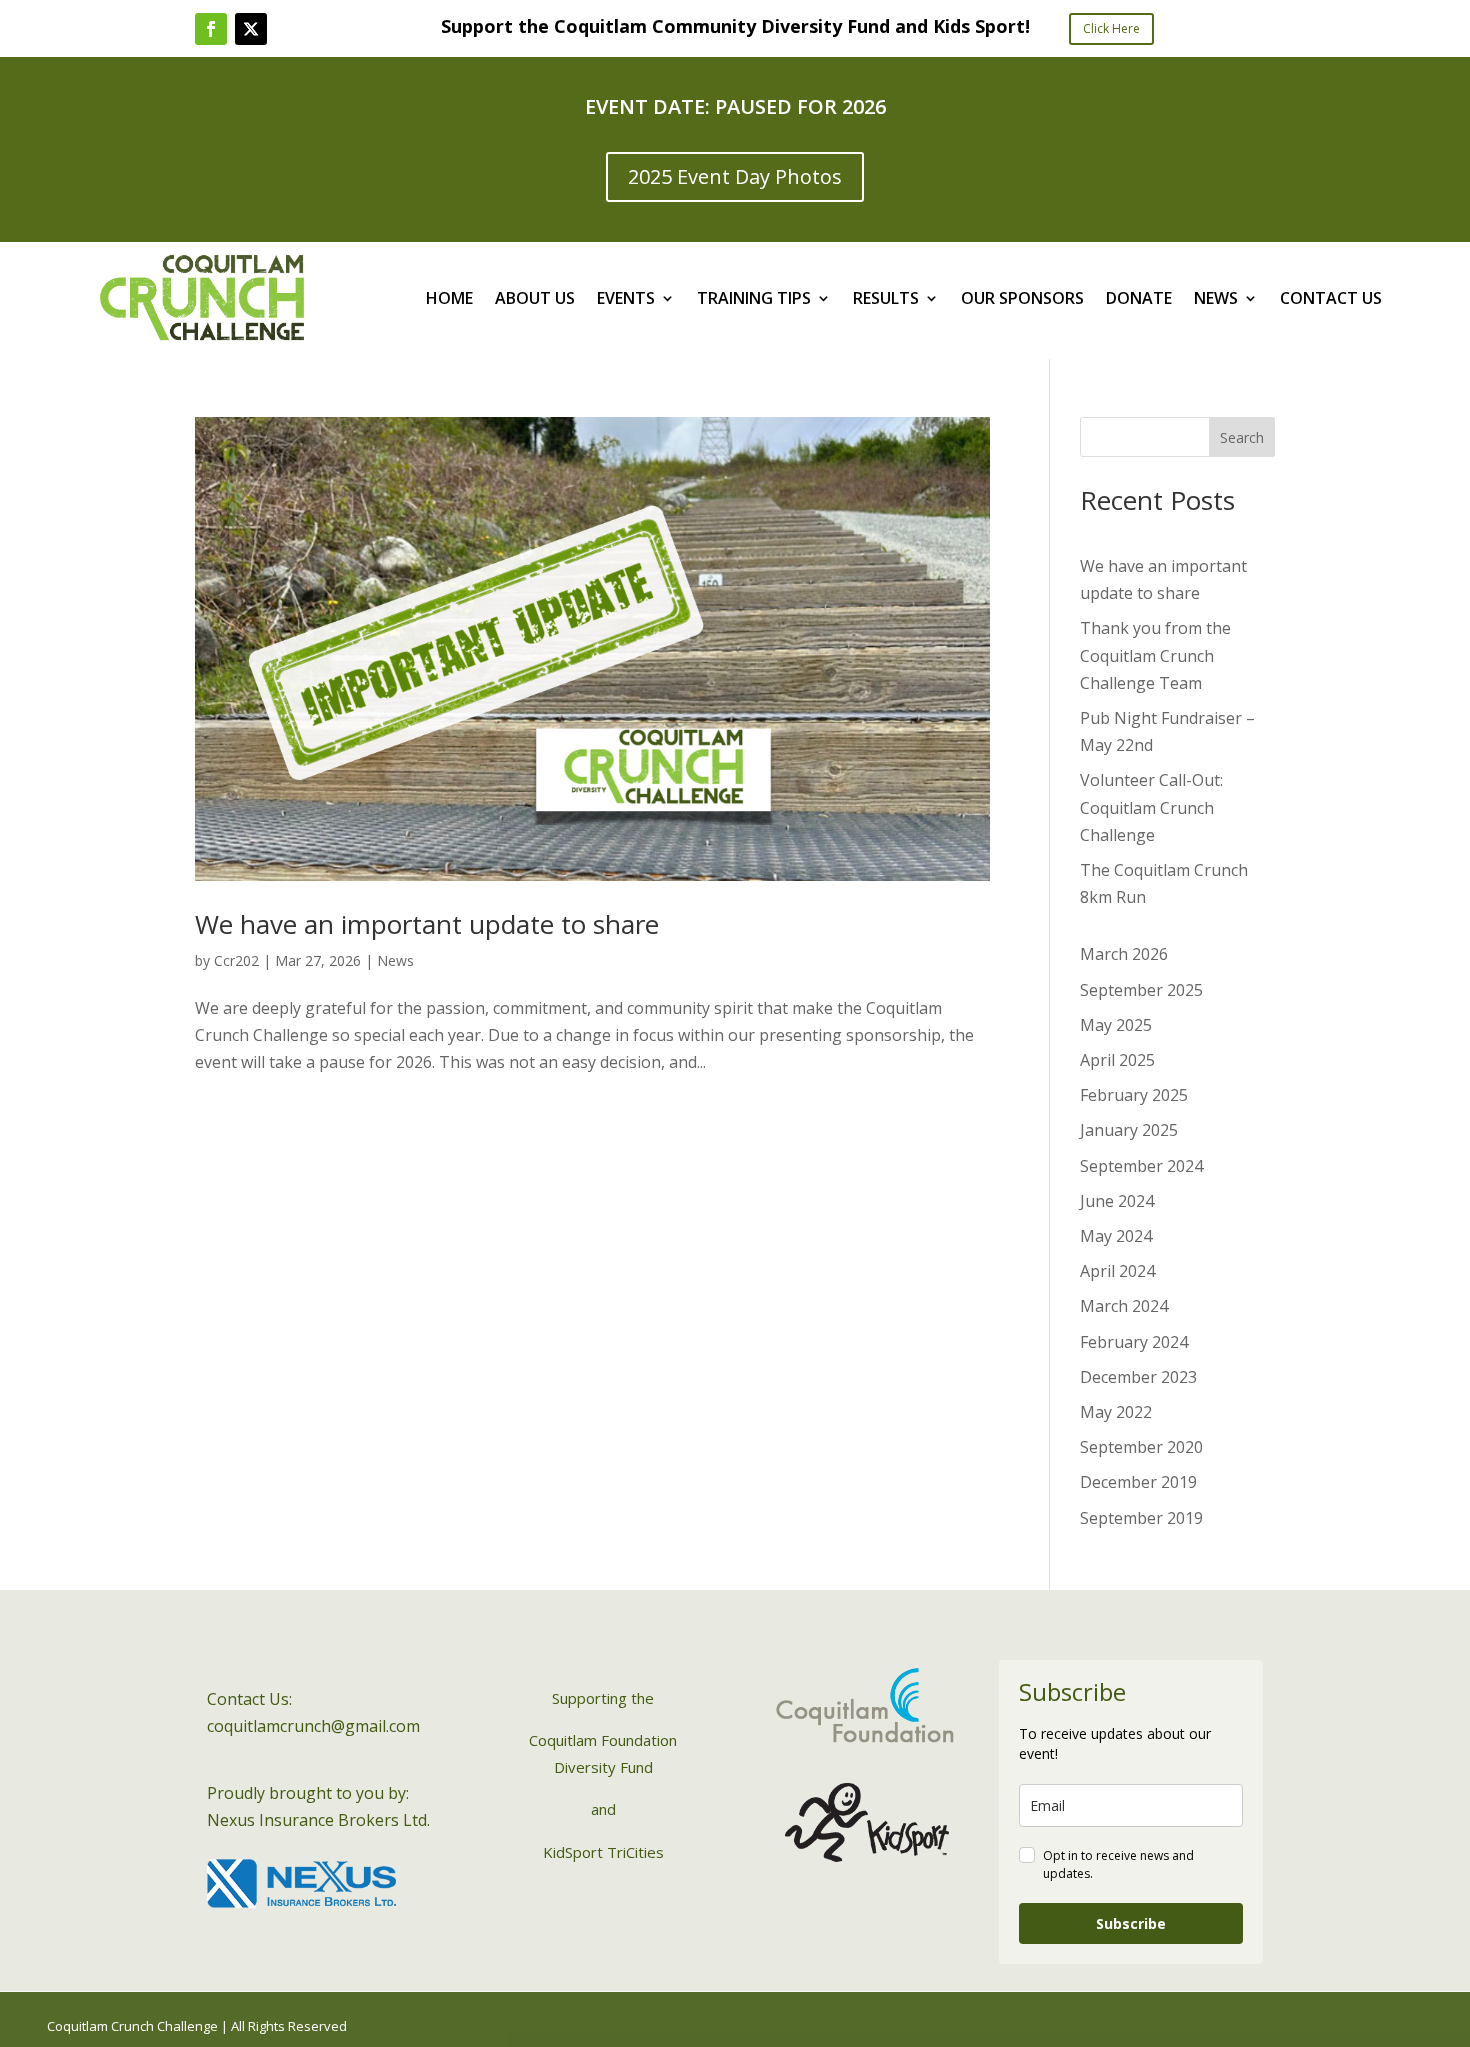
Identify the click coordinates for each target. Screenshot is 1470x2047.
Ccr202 (236, 960)
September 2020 (1141, 1447)
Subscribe (1131, 1923)
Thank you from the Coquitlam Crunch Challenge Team (1155, 655)
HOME (449, 300)
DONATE (1139, 300)
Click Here (1111, 28)
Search (1242, 437)
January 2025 (1129, 1130)
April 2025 (1117, 1060)
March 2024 (1124, 1306)
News (395, 960)
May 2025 (1116, 1025)
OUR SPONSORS (1022, 300)
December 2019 (1138, 1482)
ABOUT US (535, 300)
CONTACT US (1331, 300)
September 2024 (1141, 1166)
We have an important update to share (427, 924)
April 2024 (1117, 1271)
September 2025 (1141, 990)
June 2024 (1117, 1201)
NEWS (1216, 300)
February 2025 (1134, 1095)
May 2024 (1116, 1236)
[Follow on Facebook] (211, 29)
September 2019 (1141, 1518)
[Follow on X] (251, 29)
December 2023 (1138, 1377)
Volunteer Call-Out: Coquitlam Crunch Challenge (1151, 807)
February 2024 (1134, 1342)
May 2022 (1116, 1412)
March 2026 (1124, 954)
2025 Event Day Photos (735, 176)
